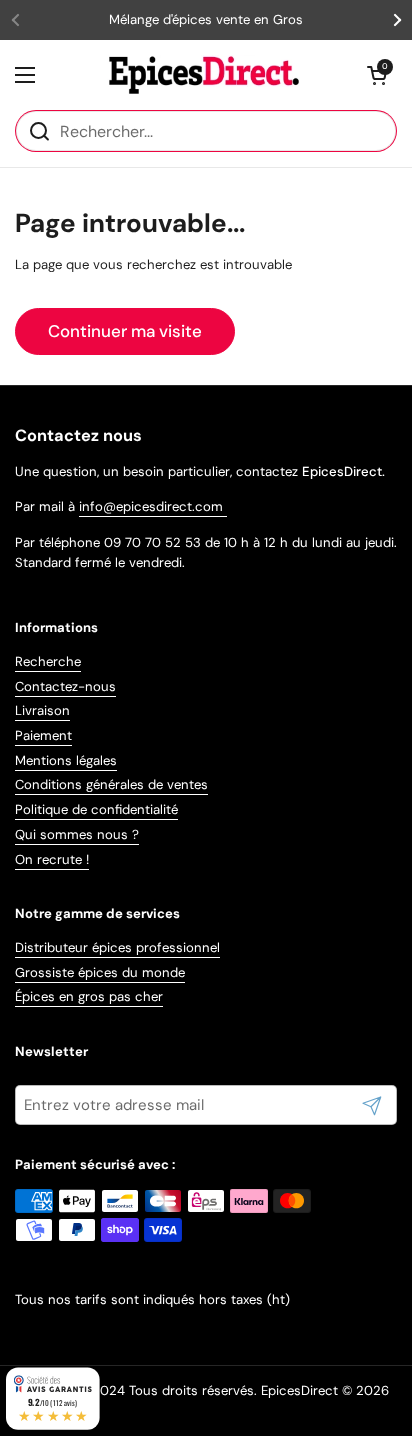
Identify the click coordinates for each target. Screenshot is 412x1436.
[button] (377, 75)
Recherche (48, 661)
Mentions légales (66, 760)
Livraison (42, 710)
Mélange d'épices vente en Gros (206, 20)
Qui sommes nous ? (77, 834)
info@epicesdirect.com (153, 506)
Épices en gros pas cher (89, 996)
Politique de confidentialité (96, 809)
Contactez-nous (65, 686)
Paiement (43, 735)
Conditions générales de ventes (111, 784)
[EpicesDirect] (201, 75)
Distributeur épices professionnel (117, 947)
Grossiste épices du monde (100, 972)
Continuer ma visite (125, 331)
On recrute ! (52, 859)
